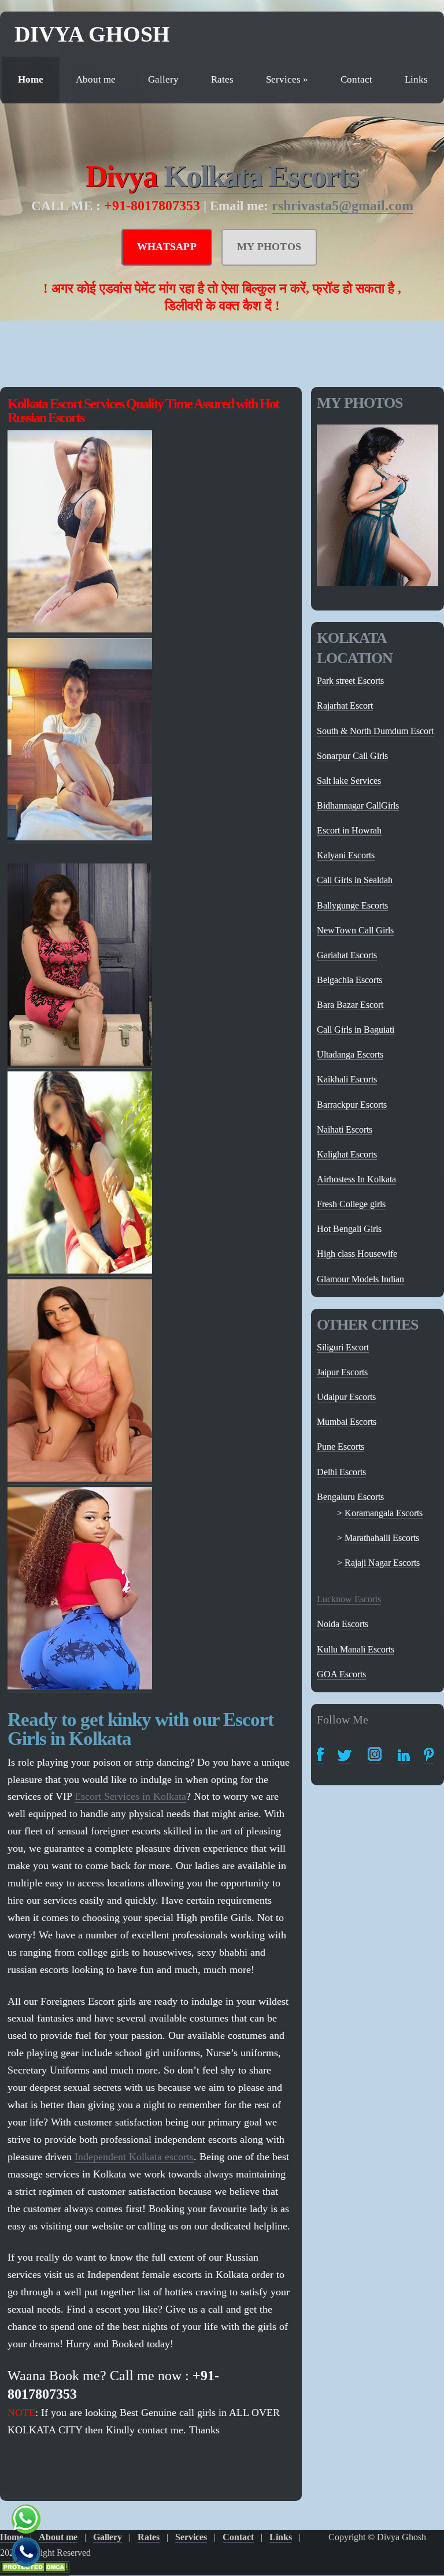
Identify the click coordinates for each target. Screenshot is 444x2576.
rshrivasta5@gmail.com (343, 206)
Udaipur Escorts (346, 1397)
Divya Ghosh (92, 34)
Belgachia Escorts (349, 980)
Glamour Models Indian (360, 1279)
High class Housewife (357, 1254)
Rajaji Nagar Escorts (382, 1563)
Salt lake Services (349, 781)
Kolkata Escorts (261, 176)
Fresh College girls (351, 1204)
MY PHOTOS (269, 247)
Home (31, 79)
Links (416, 79)
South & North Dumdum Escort (375, 731)
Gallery (163, 79)
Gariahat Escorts (347, 955)
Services (287, 79)
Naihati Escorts (345, 1129)
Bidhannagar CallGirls (358, 805)
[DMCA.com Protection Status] (35, 2570)
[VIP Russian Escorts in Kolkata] (80, 1270)
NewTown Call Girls (355, 930)
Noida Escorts (343, 1624)
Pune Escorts (341, 1447)
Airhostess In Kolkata (356, 1179)
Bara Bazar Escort (350, 1005)
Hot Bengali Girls (349, 1229)
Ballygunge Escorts (352, 905)
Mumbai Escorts (347, 1422)
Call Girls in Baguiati (356, 1030)
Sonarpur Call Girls (352, 756)
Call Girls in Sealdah (355, 880)
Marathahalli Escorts (382, 1538)
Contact (356, 79)
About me (96, 79)
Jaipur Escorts (342, 1372)
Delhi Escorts (341, 1472)
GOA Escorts (341, 1674)
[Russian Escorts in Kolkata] (80, 1478)
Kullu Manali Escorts (356, 1649)
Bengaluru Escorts (350, 1497)
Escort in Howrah (349, 830)
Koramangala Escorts (384, 1513)
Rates (222, 79)
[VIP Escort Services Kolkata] (80, 837)
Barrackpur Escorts (352, 1105)
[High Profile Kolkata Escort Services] (80, 629)
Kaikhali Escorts (347, 1079)
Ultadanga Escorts (350, 1054)
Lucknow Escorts (349, 1599)
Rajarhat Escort (345, 706)
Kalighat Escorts (347, 1154)
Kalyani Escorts (346, 855)
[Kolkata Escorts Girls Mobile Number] (80, 1062)
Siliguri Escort (343, 1347)
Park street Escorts (350, 681)
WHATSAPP (167, 247)
